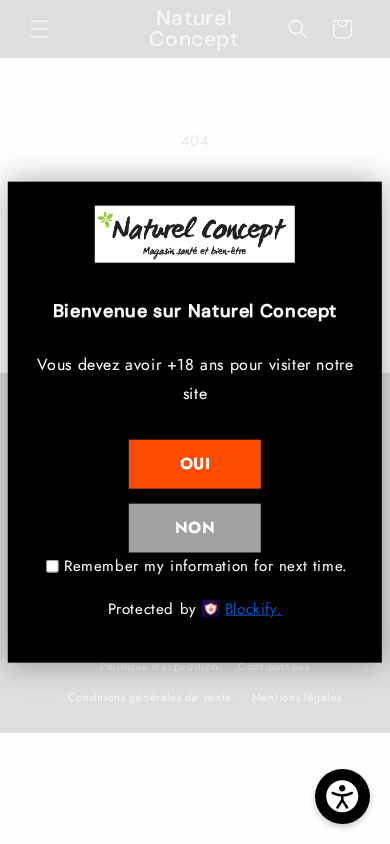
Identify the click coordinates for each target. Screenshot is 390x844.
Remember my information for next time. (206, 565)
